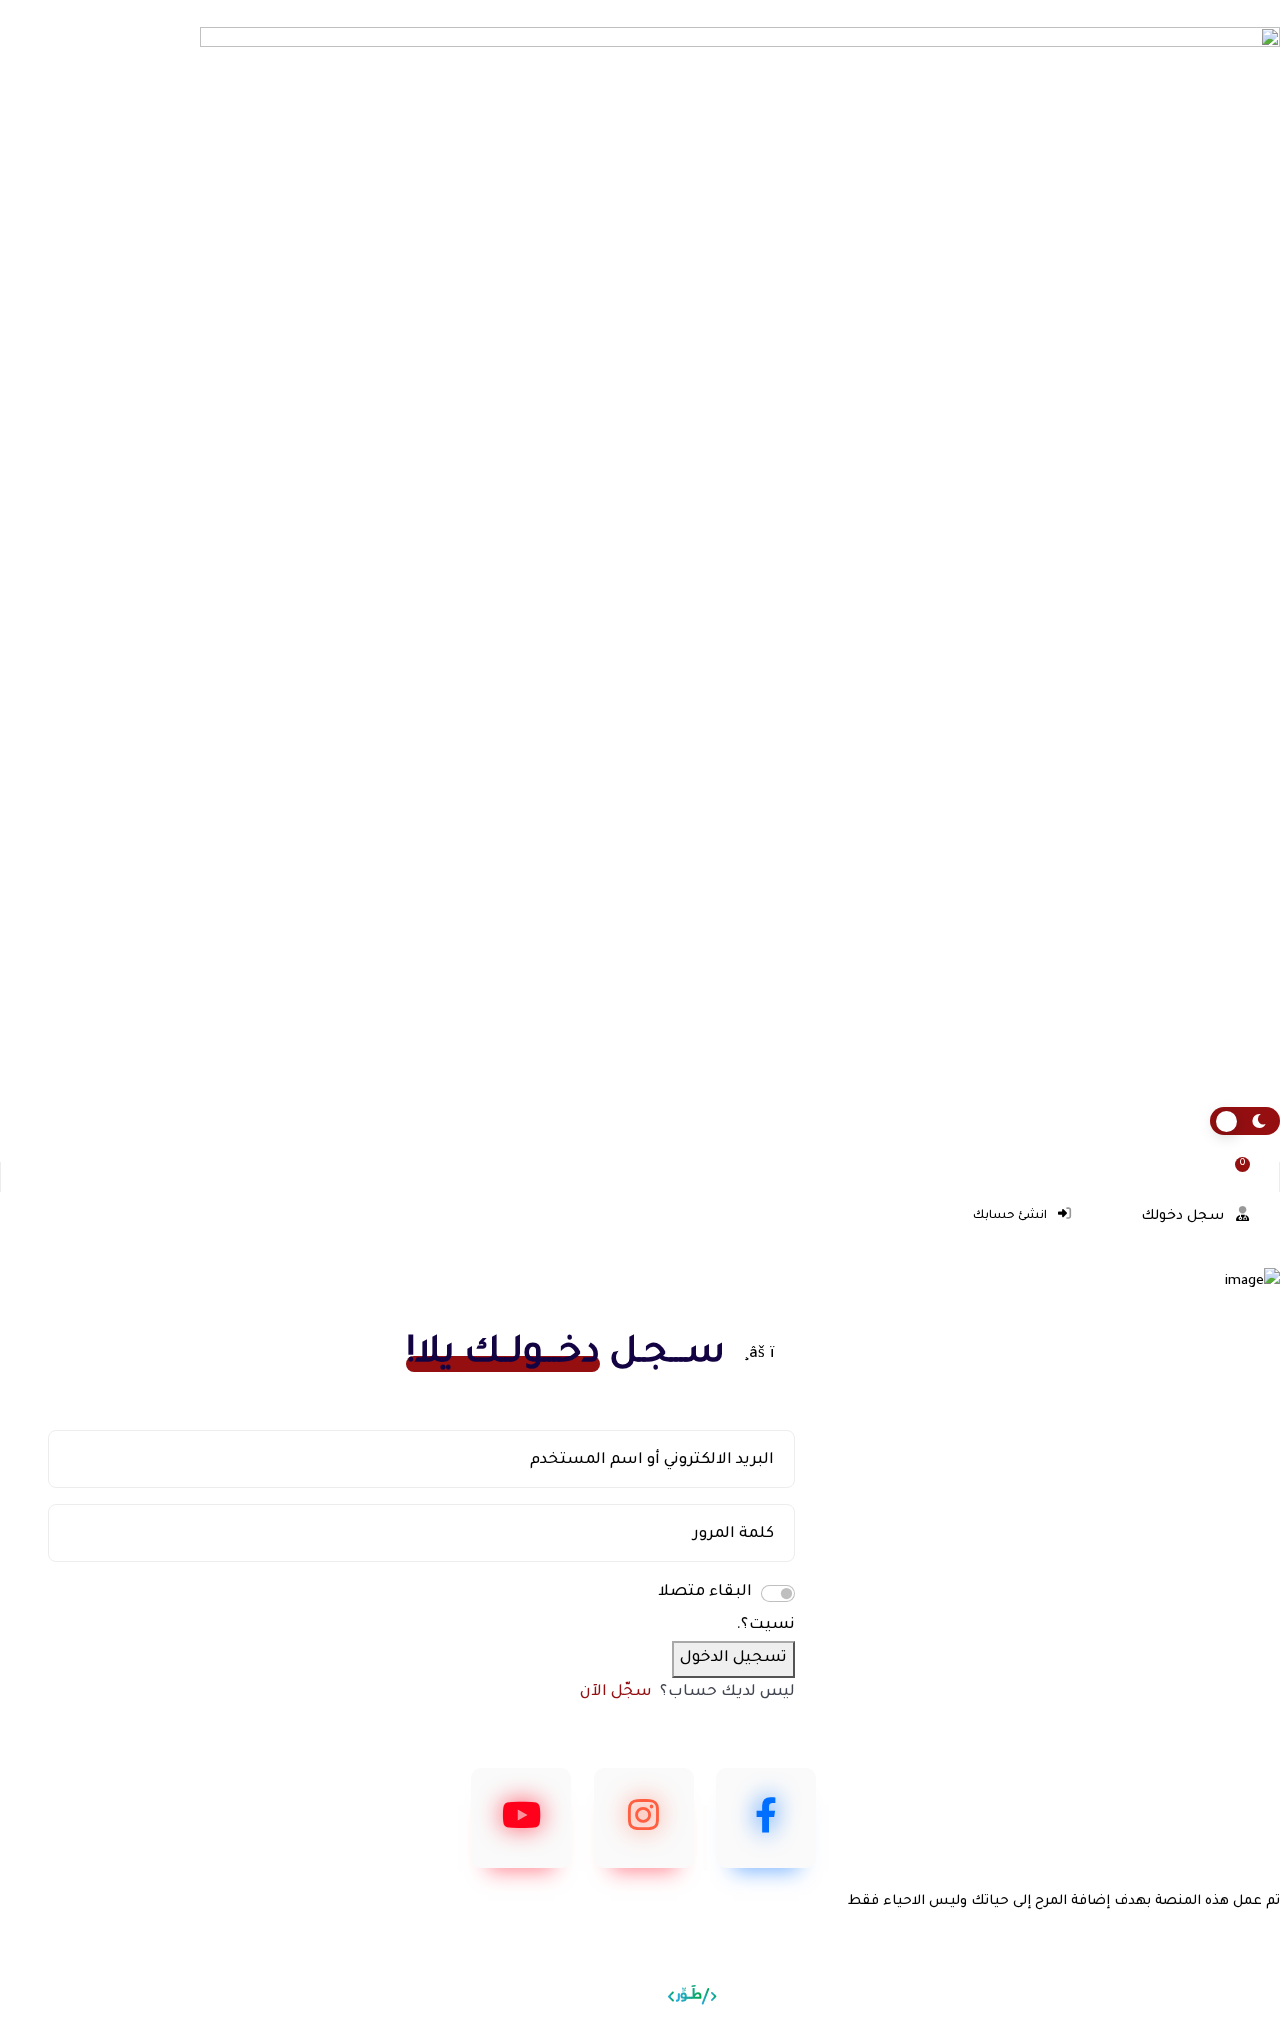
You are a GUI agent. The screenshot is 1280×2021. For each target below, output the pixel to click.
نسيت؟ (768, 1625)
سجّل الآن (616, 1692)
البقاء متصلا (705, 1592)
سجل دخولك (1184, 1216)
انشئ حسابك (1011, 1216)
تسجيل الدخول (733, 1658)
